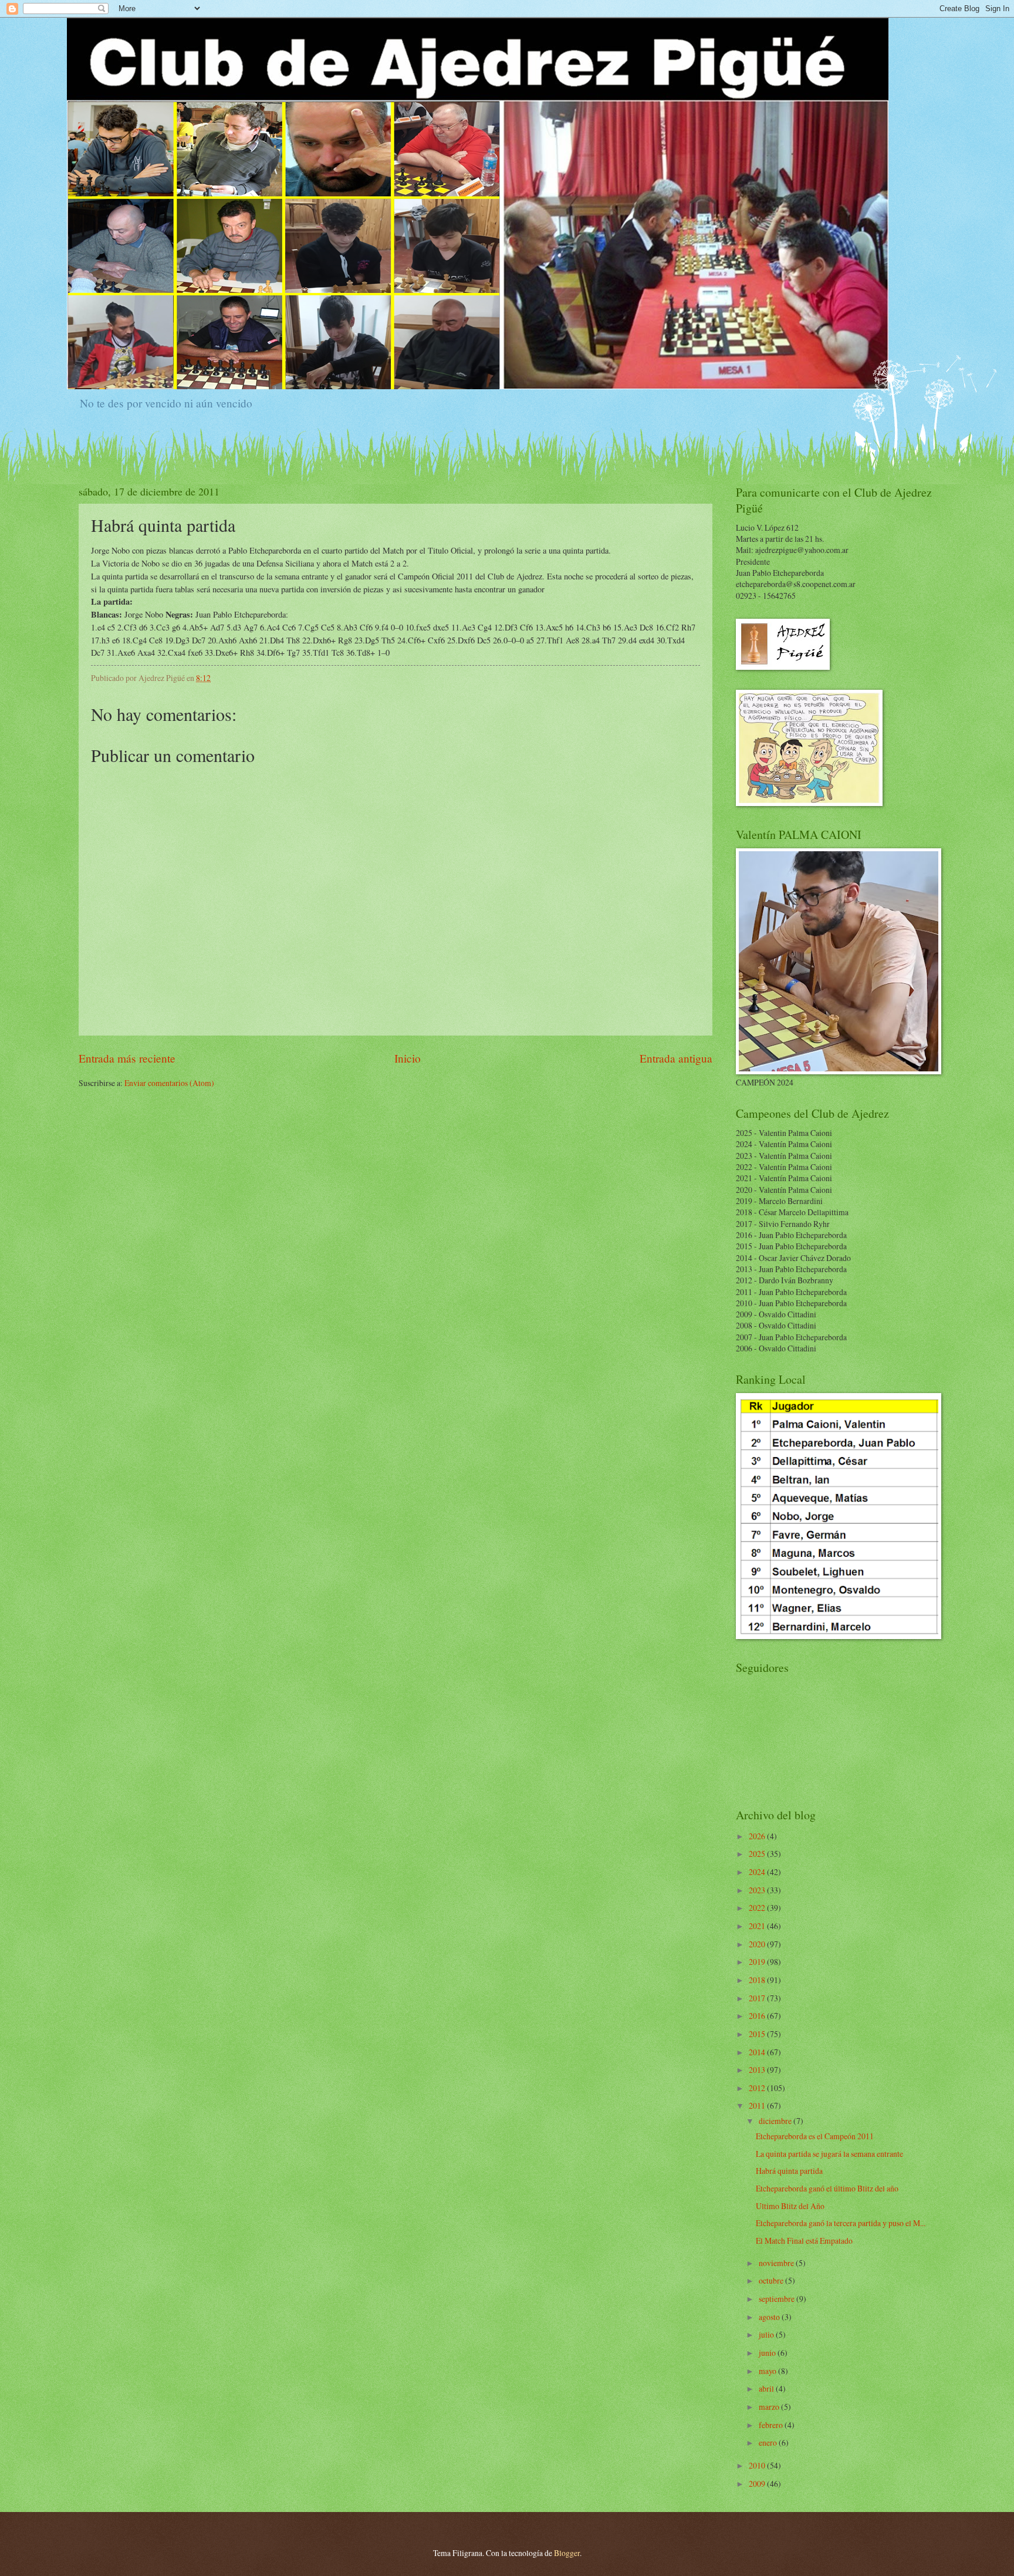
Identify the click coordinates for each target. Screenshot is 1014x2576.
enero (769, 2442)
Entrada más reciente (127, 1058)
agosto (770, 2317)
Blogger (567, 2553)
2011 (758, 2105)
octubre (772, 2280)
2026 (758, 1836)
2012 (758, 2088)
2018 (758, 1980)
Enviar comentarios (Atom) (169, 1083)
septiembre (778, 2299)
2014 (758, 2052)
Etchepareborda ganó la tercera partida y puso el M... (841, 2223)
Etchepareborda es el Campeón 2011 (815, 2136)
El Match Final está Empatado (804, 2240)
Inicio (408, 1058)
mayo (768, 2371)
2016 (758, 2016)
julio (767, 2334)
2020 (758, 1944)
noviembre (777, 2263)
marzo (770, 2407)
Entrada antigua (676, 1058)
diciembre (776, 2121)
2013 (758, 2070)
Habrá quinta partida (789, 2171)
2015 (758, 2034)
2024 (758, 1872)
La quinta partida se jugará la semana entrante (829, 2154)
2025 (758, 1854)
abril (767, 2388)
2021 (758, 1926)
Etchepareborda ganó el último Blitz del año (827, 2188)
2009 (758, 2484)
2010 (758, 2465)
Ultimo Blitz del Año (790, 2206)
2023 (758, 1890)
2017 (758, 1998)
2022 (758, 1908)
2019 (758, 1962)
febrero (772, 2425)
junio (768, 2353)
